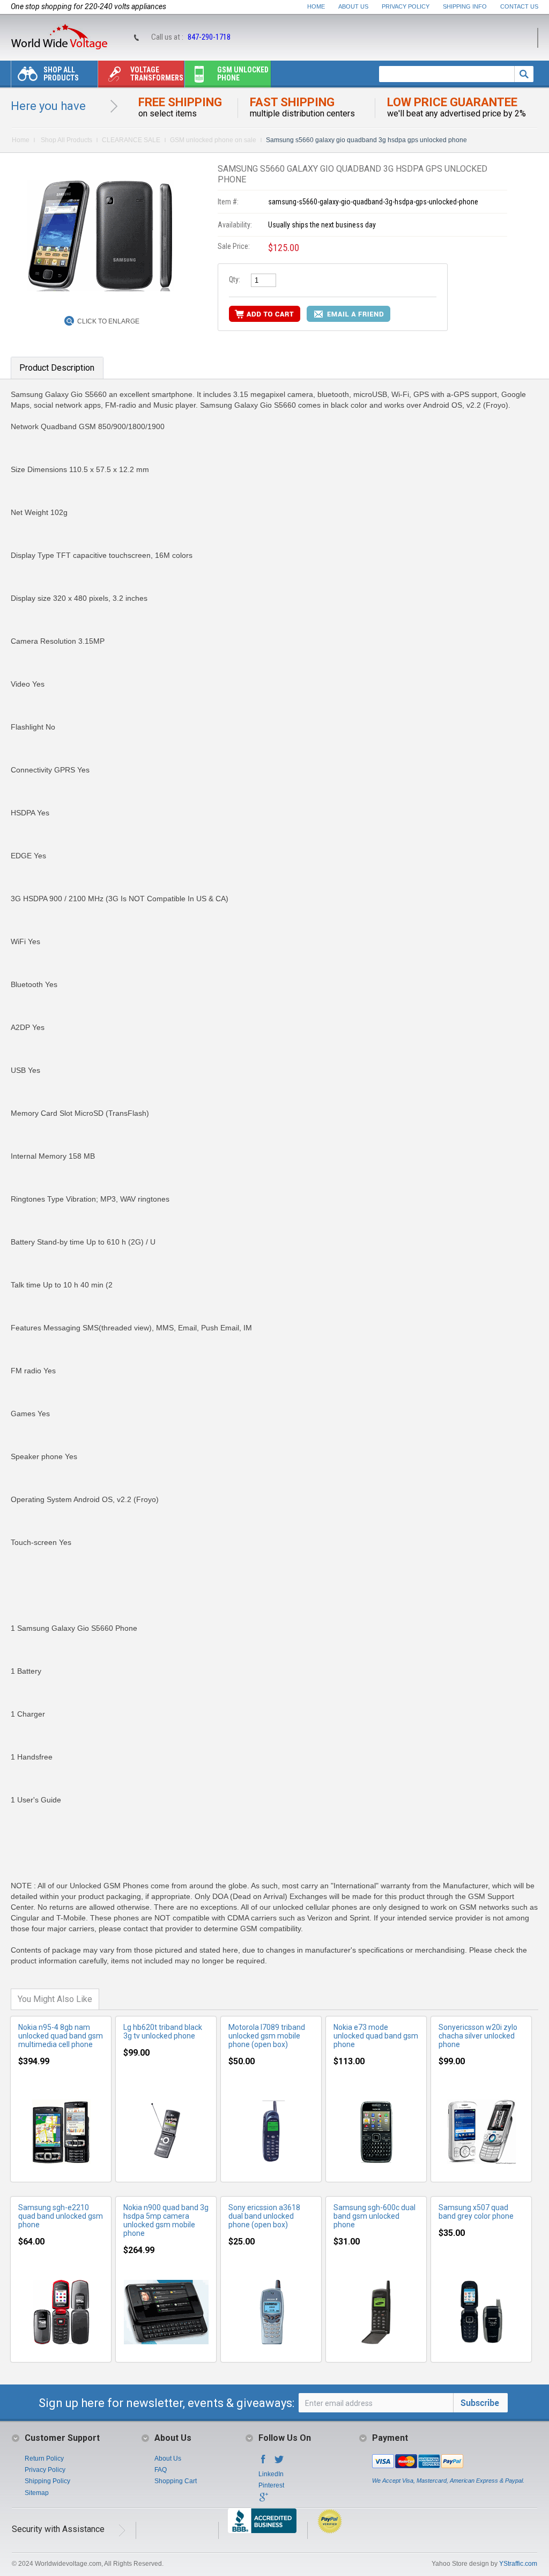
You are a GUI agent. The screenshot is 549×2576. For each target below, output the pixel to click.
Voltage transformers (157, 74)
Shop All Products (61, 74)
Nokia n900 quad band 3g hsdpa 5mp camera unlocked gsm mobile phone (166, 2220)
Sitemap (37, 2493)
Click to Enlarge (108, 321)
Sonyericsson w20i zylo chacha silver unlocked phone (478, 2036)
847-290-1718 (209, 37)
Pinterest (271, 2485)
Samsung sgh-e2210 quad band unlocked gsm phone (61, 2216)
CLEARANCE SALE (131, 140)
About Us (353, 6)
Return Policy (44, 2459)
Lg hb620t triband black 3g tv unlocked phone (163, 2032)
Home (316, 6)
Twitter (279, 2462)
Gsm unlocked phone (243, 74)
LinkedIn (271, 2474)
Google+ (263, 2500)
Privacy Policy (406, 6)
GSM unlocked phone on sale (213, 140)
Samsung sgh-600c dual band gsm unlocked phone (374, 2216)
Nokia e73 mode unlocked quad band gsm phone (376, 2036)
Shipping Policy (47, 2481)
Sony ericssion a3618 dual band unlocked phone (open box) (264, 2216)
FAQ (161, 2470)
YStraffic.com (518, 2564)
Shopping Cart (176, 2481)
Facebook (263, 2462)
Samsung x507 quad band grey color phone (476, 2212)
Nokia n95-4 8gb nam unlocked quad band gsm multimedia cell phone (61, 2036)
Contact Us (519, 6)
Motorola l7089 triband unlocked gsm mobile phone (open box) (267, 2036)
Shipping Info (465, 6)
